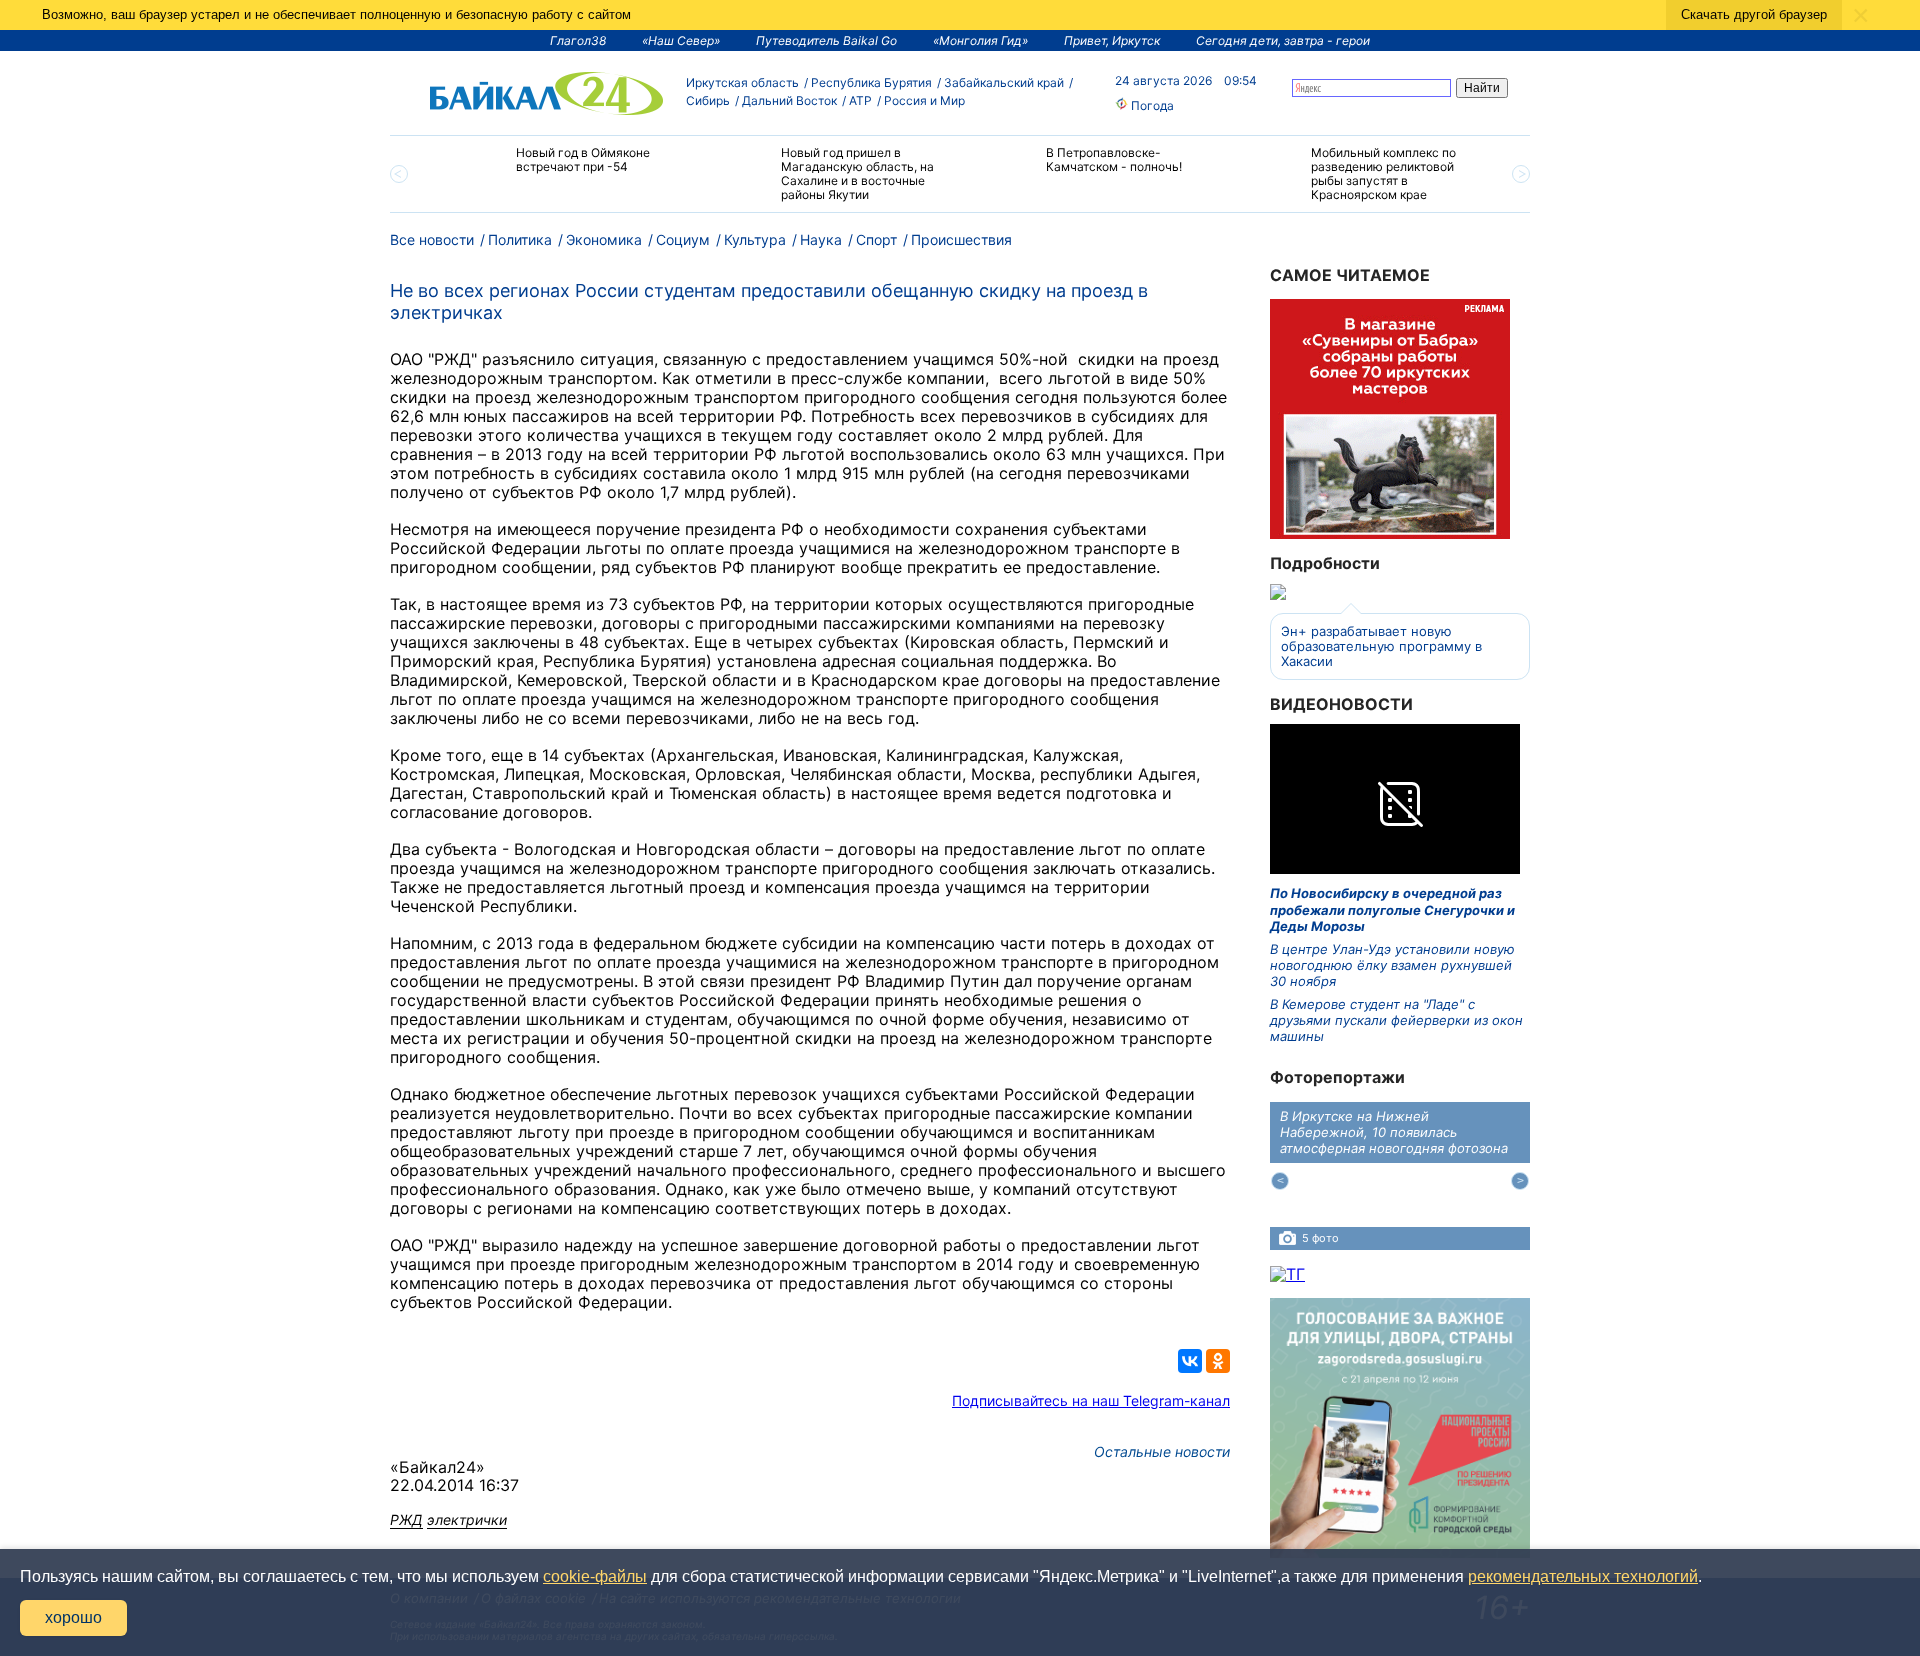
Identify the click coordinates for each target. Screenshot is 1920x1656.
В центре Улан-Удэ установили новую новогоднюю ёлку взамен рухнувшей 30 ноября (1392, 965)
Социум (683, 239)
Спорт (876, 239)
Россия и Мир (924, 100)
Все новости (432, 239)
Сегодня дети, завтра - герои (1283, 40)
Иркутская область (742, 82)
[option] (562, 168)
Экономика (604, 239)
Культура (755, 239)
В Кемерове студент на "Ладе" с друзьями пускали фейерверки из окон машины (1396, 1020)
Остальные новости (1162, 1451)
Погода (1151, 105)
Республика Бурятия (871, 82)
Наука (821, 239)
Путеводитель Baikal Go (826, 40)
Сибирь (708, 100)
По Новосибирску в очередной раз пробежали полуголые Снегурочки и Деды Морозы (1392, 909)
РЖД (406, 1519)
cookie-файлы (595, 1576)
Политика (520, 239)
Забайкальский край (1004, 82)
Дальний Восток (789, 100)
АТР (860, 100)
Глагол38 (578, 40)
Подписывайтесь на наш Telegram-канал (1091, 1400)
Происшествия (961, 239)
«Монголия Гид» (980, 40)
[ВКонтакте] (1190, 1361)
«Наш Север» (681, 40)
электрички (467, 1519)
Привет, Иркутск (1112, 40)
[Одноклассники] (1218, 1361)
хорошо (73, 1617)
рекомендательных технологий (1583, 1576)
